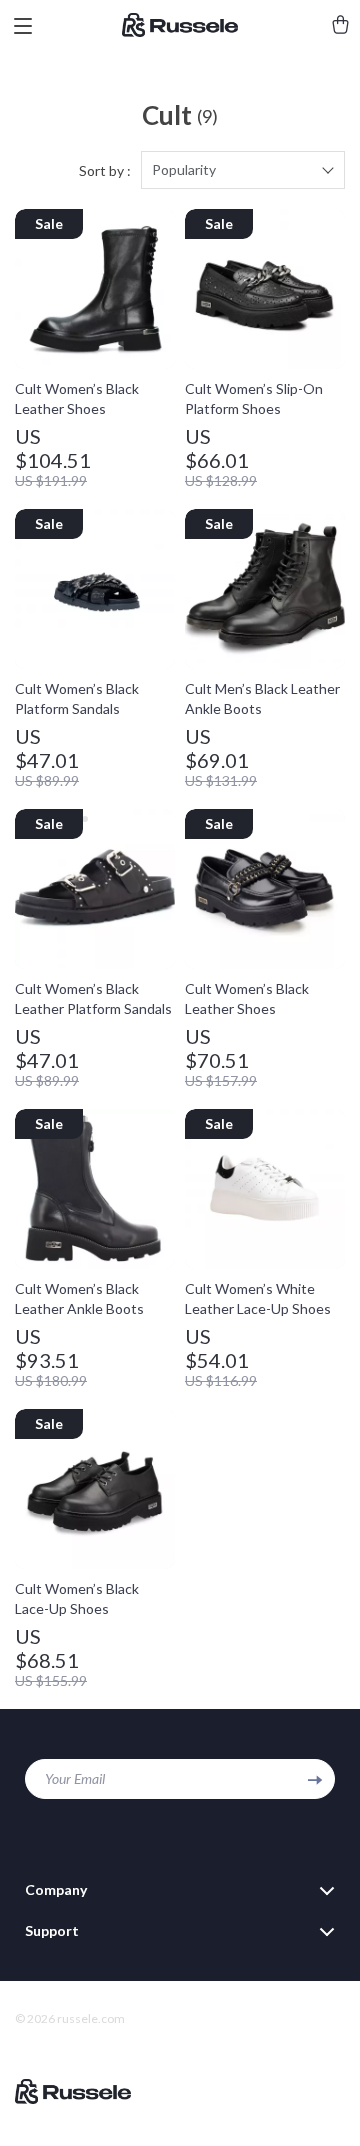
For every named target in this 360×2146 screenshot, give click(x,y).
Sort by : (105, 170)
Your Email (75, 1778)
